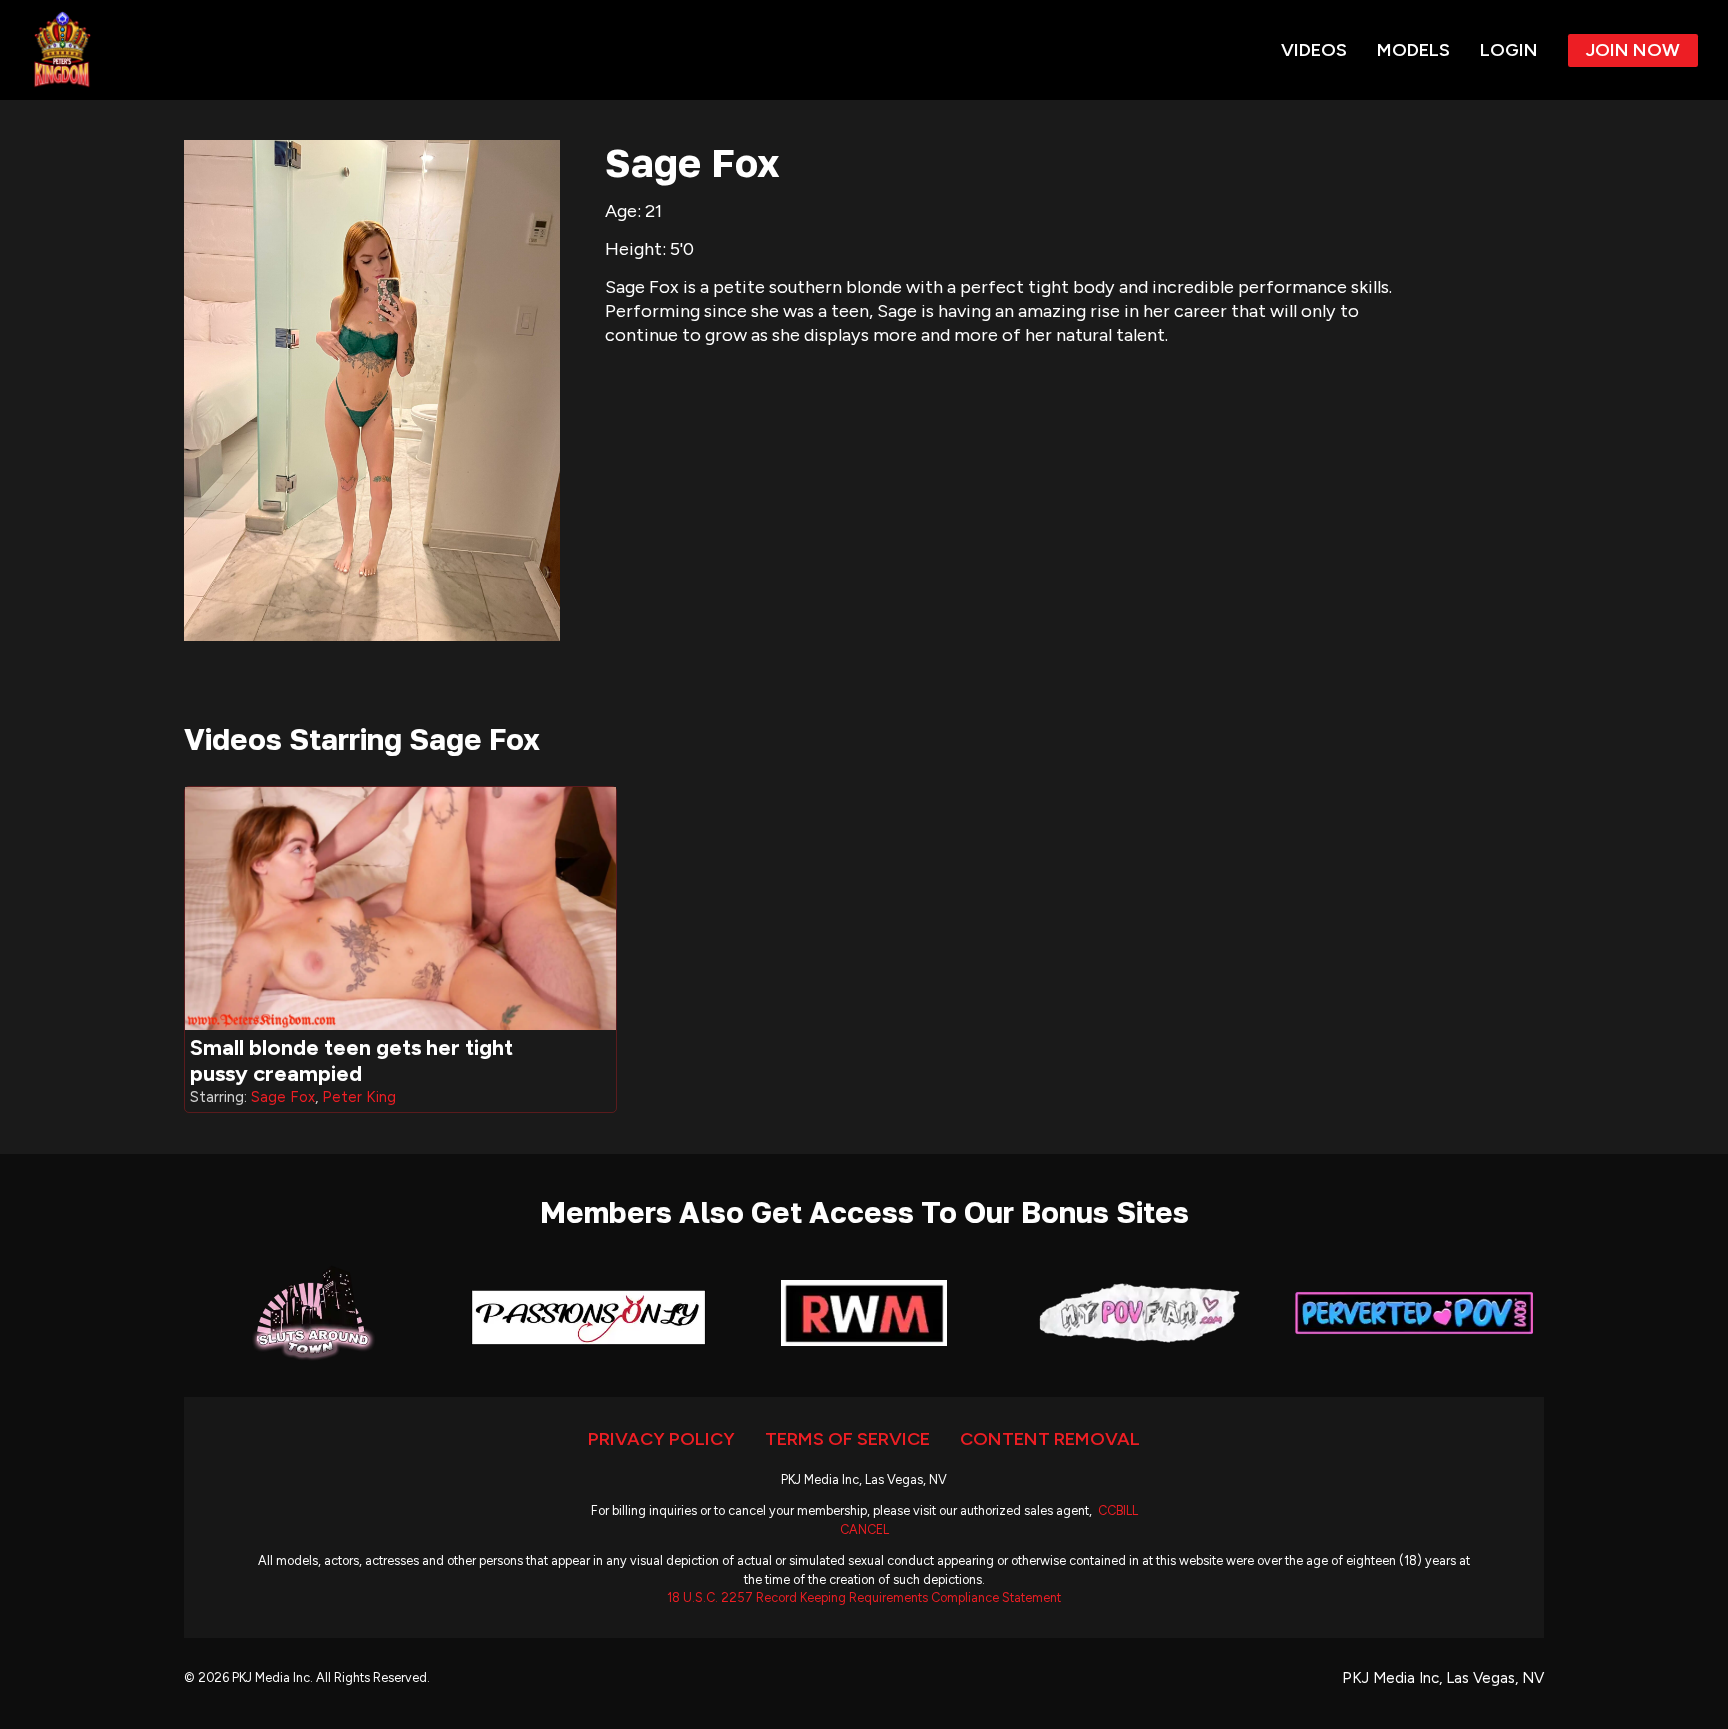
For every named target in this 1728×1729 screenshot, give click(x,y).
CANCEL (864, 1529)
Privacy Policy (661, 1439)
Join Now (1633, 50)
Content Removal (1050, 1439)
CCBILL (1118, 1510)
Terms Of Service (847, 1439)
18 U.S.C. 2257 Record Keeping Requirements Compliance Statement (864, 1597)
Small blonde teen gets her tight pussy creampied (351, 1060)
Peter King (359, 1097)
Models (1413, 50)
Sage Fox (283, 1097)
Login (1509, 50)
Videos (1314, 50)
